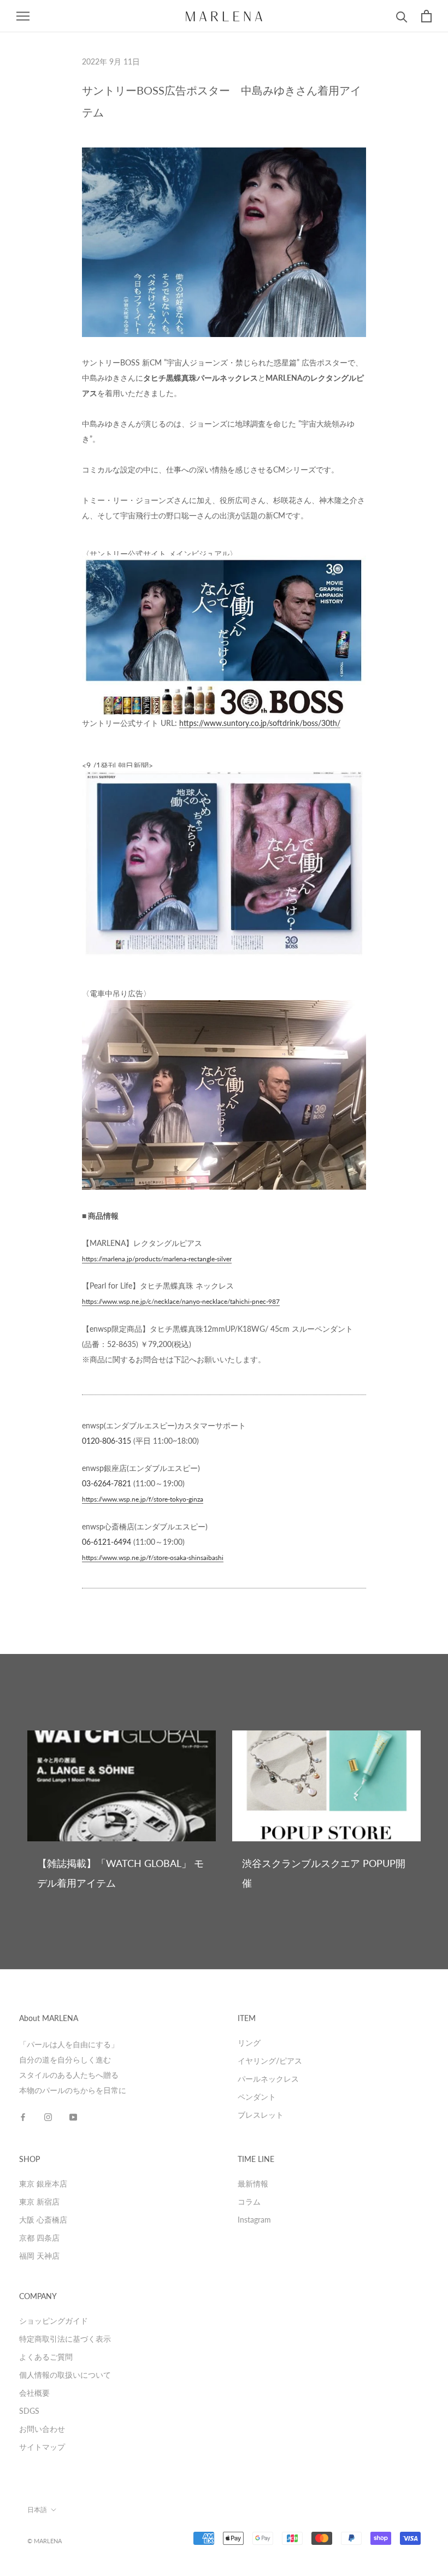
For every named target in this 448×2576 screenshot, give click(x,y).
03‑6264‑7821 (107, 1483)
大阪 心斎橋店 (43, 2220)
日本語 (37, 2510)
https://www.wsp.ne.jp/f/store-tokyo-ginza (143, 1499)
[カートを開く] (426, 16)
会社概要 (34, 2393)
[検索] (402, 16)
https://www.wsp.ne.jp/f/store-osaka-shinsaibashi (153, 1558)
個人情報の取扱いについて (65, 2375)
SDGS (29, 2411)
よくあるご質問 (46, 2357)
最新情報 (253, 2184)
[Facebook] (23, 2117)
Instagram (254, 2220)
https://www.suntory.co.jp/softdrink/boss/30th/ (260, 723)
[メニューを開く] (23, 16)
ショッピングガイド (54, 2321)
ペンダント (257, 2097)
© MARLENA (45, 2541)
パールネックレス (268, 2079)
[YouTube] (73, 2117)
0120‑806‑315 (107, 1441)
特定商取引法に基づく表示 (65, 2339)
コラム (249, 2202)
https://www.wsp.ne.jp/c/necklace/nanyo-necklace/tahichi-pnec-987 (181, 1301)
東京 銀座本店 (43, 2184)
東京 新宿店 (39, 2202)
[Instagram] (48, 2117)
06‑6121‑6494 (107, 1542)
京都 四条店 (39, 2238)
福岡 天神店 (39, 2256)
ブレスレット (261, 2115)
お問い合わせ (42, 2429)
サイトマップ (42, 2447)
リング (249, 2043)
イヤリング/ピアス (270, 2061)
